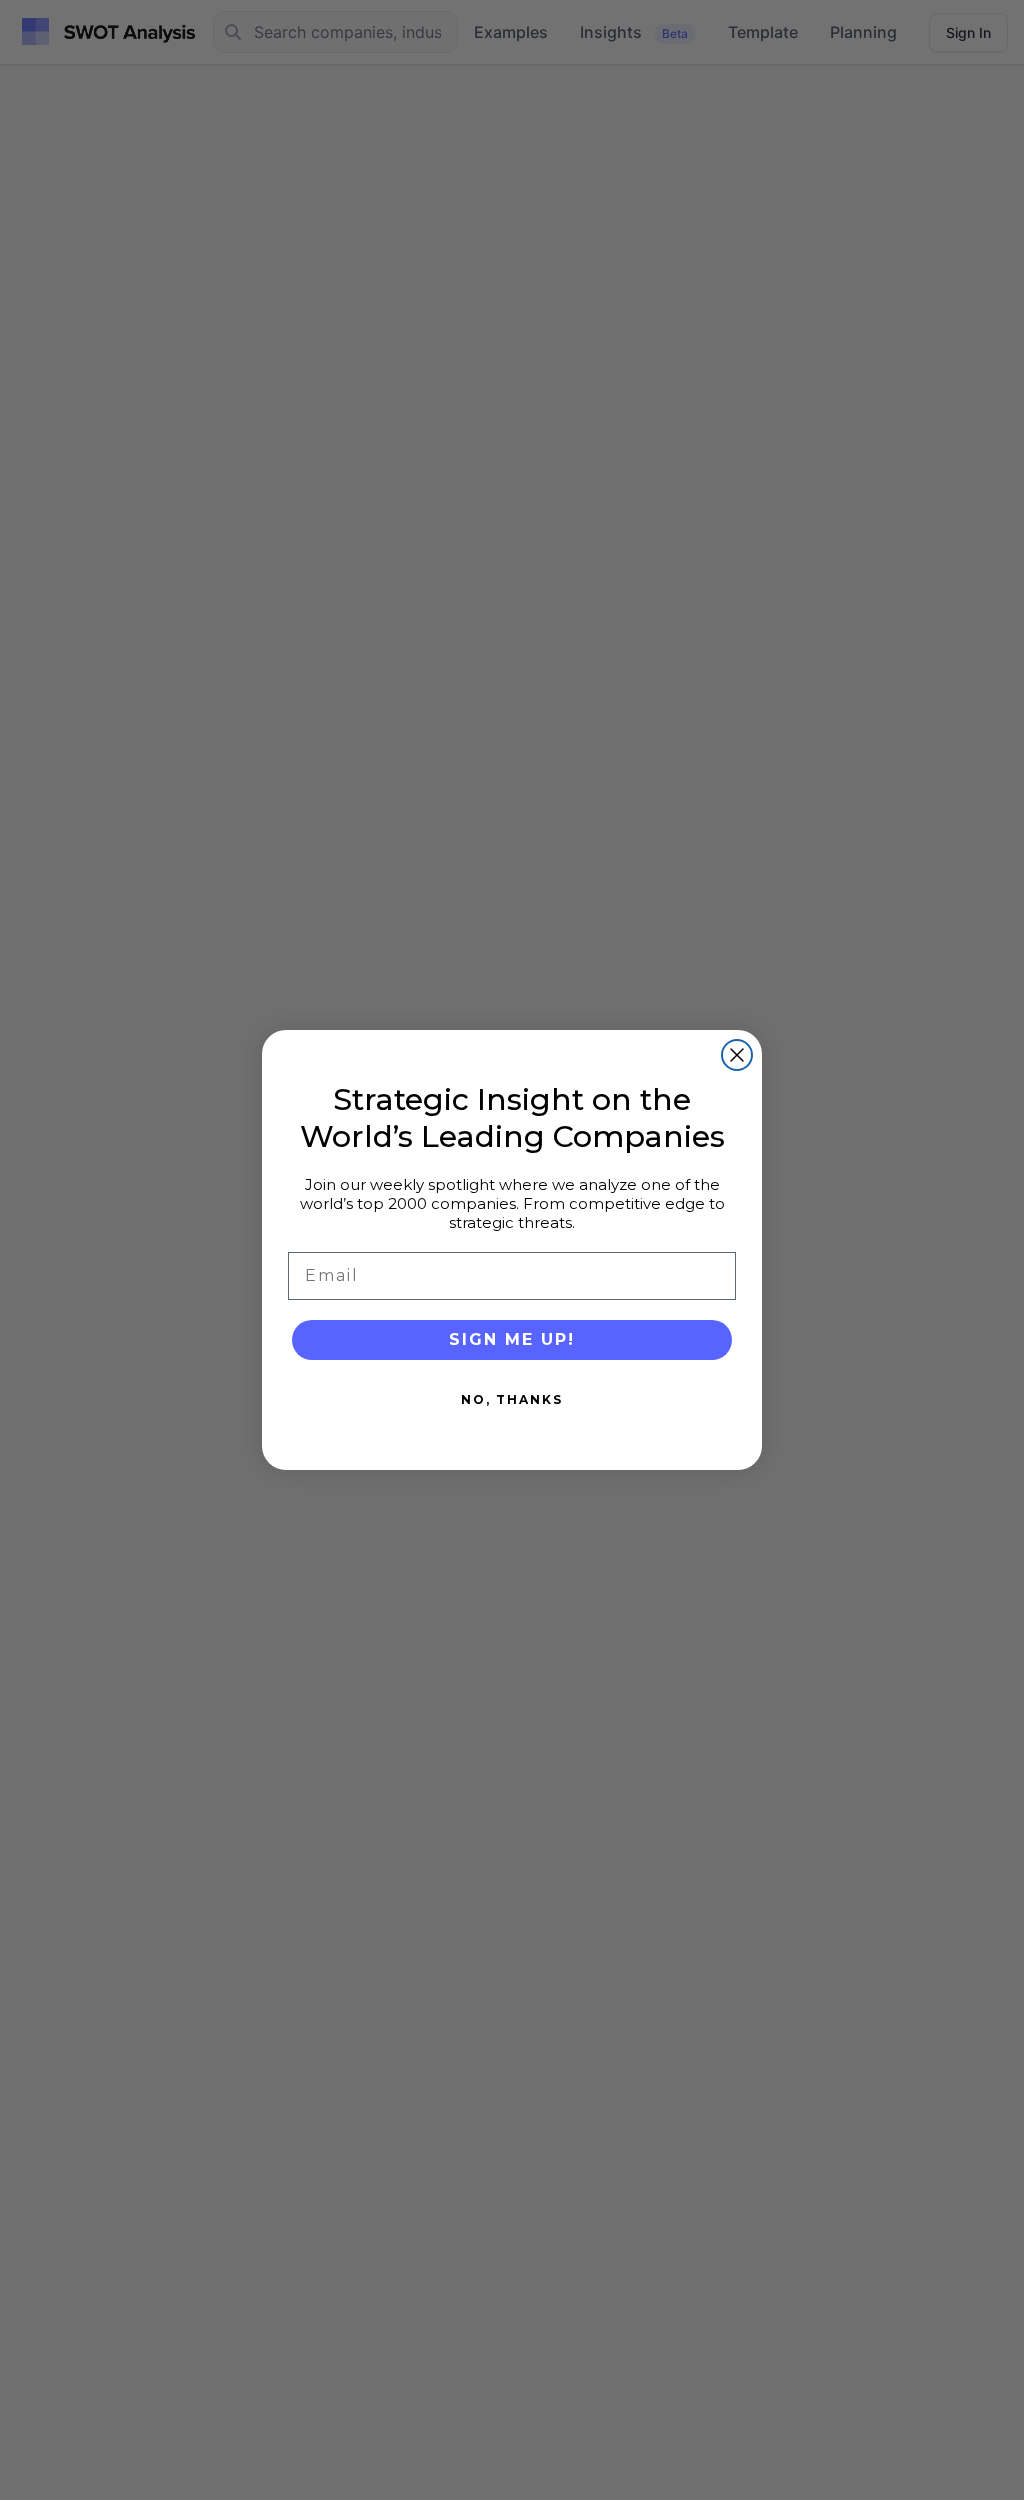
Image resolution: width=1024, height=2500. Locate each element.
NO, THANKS (512, 1399)
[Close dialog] (737, 1055)
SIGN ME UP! (512, 1339)
